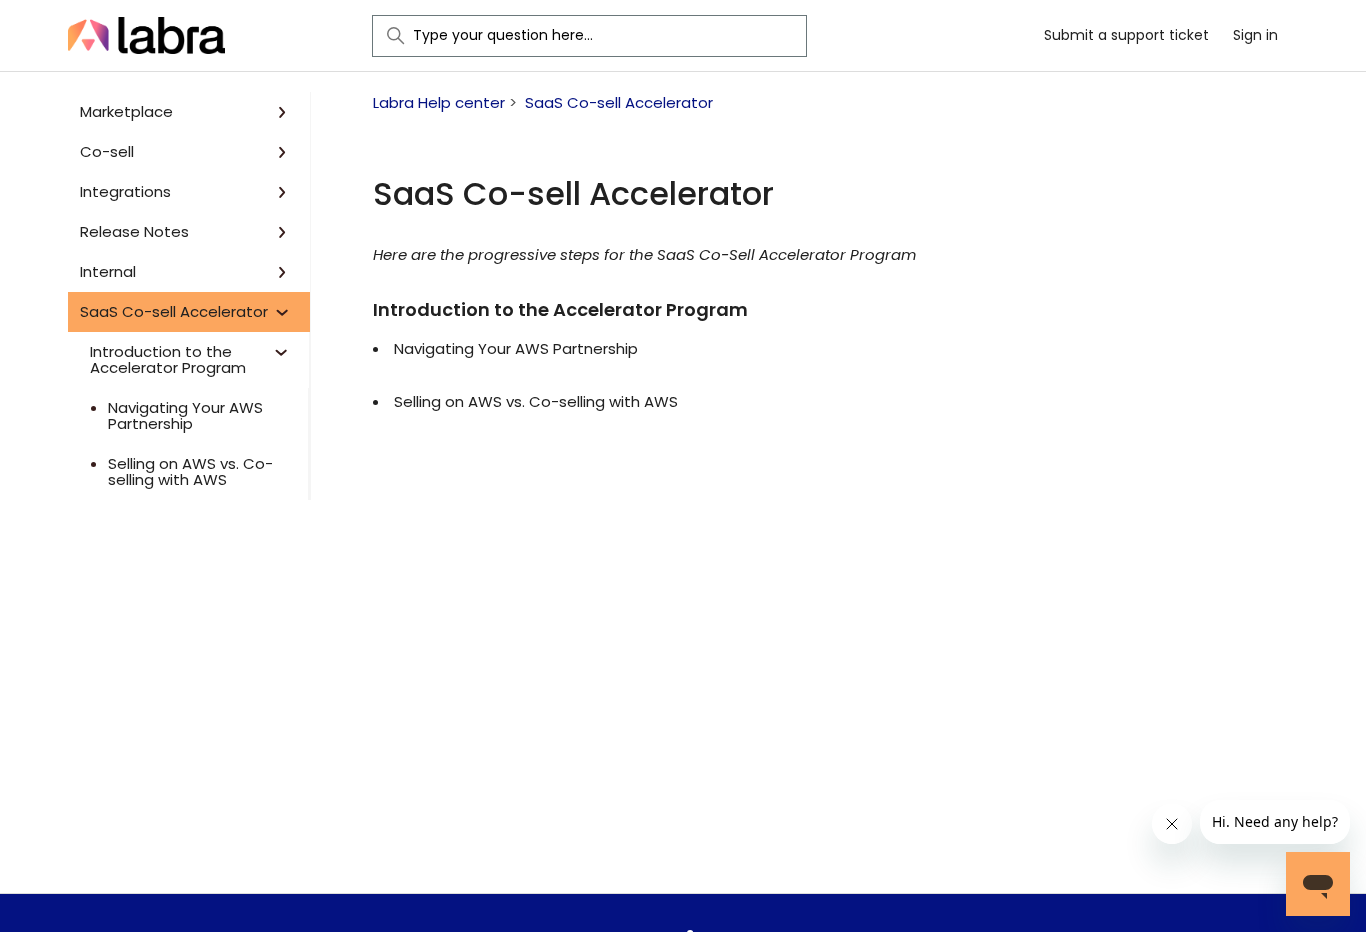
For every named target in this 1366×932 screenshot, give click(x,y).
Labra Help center (439, 102)
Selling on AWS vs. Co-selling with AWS (190, 472)
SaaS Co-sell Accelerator (619, 102)
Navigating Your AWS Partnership (185, 416)
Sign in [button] (1255, 35)
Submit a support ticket (1126, 35)
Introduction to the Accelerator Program (560, 309)
